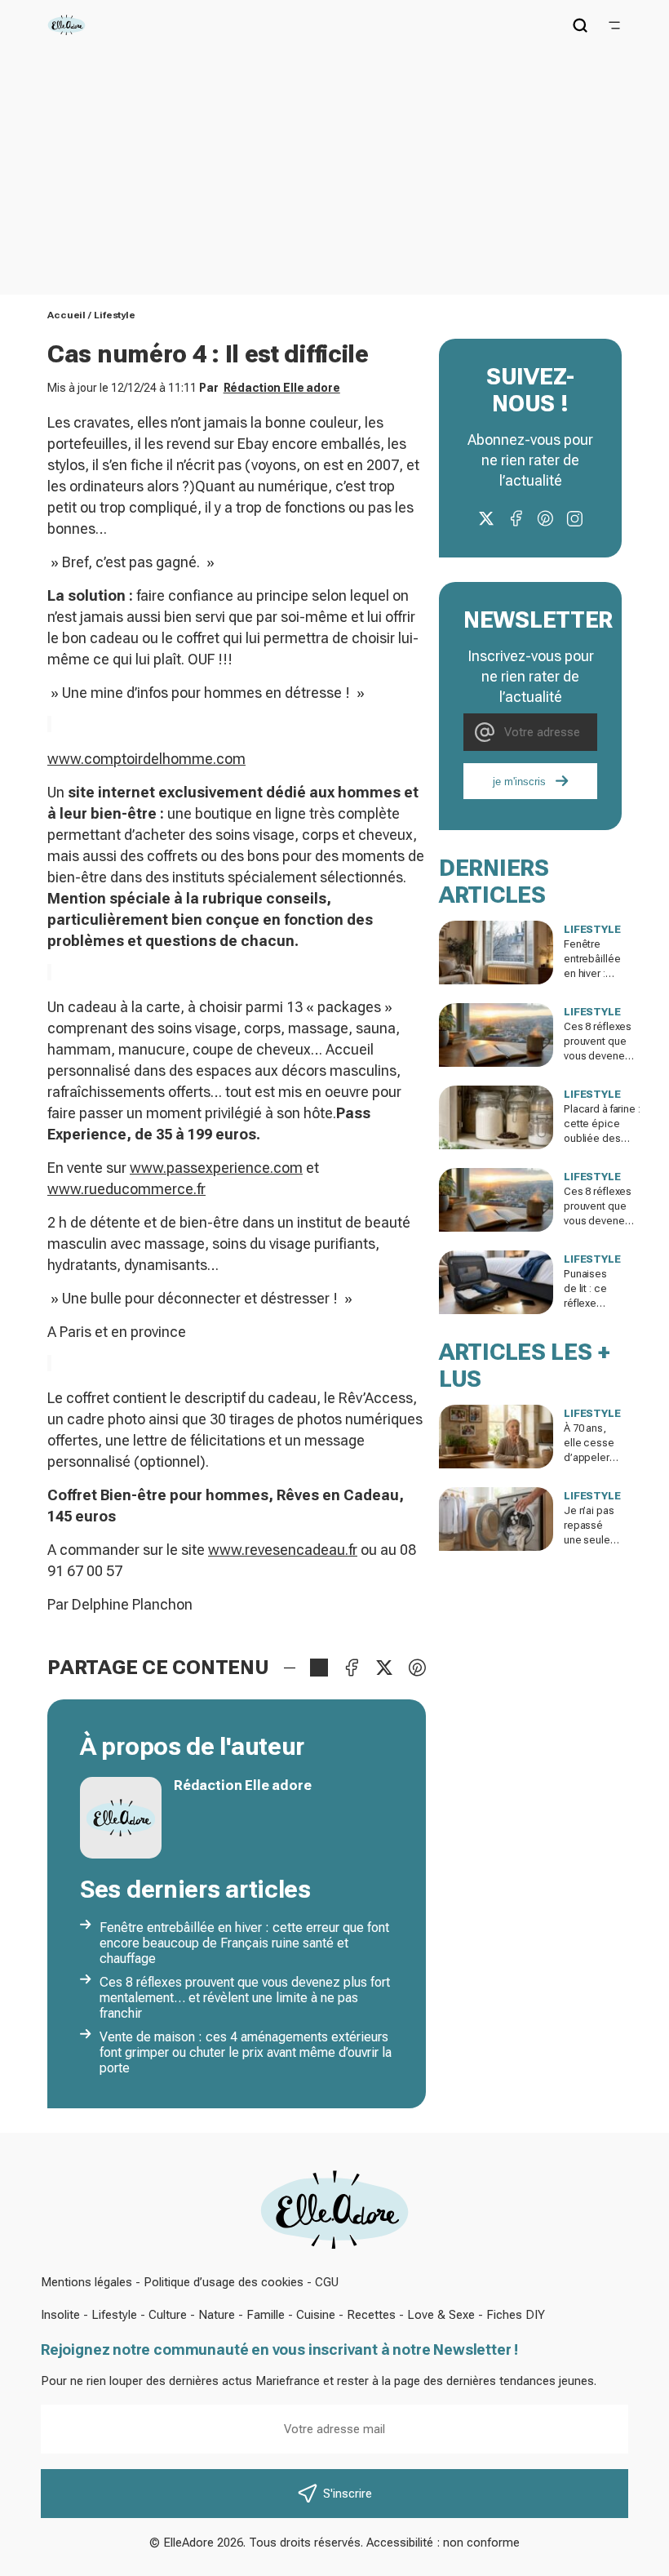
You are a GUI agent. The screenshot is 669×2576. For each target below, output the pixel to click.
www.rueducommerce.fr (126, 1189)
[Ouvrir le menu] (614, 25)
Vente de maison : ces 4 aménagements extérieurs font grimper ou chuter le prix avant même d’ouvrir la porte (246, 2052)
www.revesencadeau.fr (283, 1550)
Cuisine (316, 2315)
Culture (168, 2315)
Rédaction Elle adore (282, 388)
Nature (217, 2315)
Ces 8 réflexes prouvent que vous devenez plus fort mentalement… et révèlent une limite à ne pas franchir (245, 1998)
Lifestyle (115, 315)
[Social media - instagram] (574, 518)
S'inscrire (348, 2494)
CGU (327, 2282)
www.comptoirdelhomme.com (146, 759)
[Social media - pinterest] (545, 518)
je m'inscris (519, 782)
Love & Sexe (441, 2315)
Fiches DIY (516, 2315)
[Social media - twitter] (486, 518)
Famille (266, 2315)
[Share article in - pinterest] (417, 1668)
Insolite (60, 2315)
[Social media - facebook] (516, 518)
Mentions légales (86, 2282)
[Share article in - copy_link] (319, 1668)
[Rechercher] (580, 25)
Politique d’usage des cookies (224, 2282)
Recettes (371, 2315)
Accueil (66, 315)
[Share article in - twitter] (384, 1668)
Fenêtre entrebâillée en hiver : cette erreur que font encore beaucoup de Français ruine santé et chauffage (244, 1943)
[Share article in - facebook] (352, 1668)
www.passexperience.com (216, 1168)
